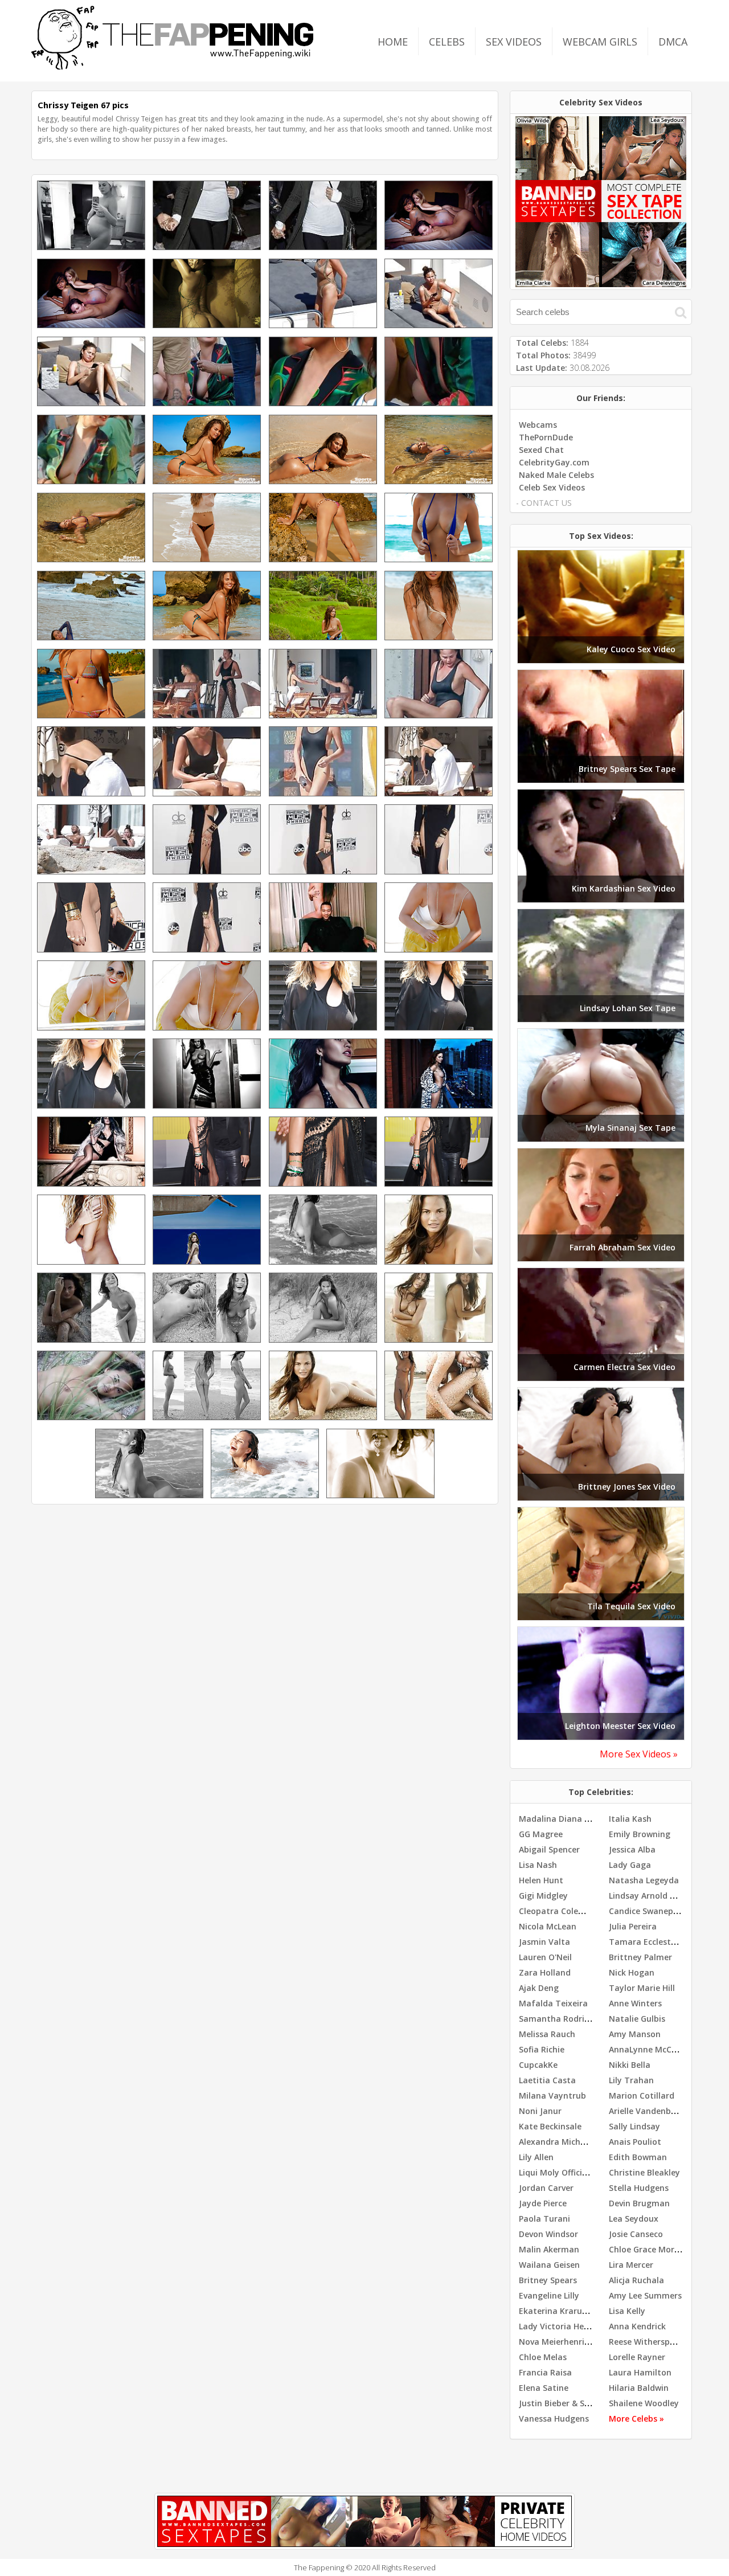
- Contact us (544, 503)
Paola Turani (544, 2219)
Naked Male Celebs (556, 475)
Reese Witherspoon (647, 2342)
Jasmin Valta (544, 1942)
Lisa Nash (538, 1865)
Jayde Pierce (543, 2203)
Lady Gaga (630, 1865)
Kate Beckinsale (550, 2126)
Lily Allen (536, 2157)
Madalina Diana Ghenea (567, 1819)
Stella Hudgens (639, 2188)
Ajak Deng (539, 1988)
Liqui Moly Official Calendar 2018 (583, 2172)
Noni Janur (540, 2111)
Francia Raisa (545, 2372)
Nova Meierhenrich (556, 2342)
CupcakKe (538, 2065)
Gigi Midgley (543, 1896)
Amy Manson (635, 2034)
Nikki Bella (630, 2065)
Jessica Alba (632, 1849)
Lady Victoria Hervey (560, 2326)
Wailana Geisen (549, 2265)
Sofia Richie (542, 2049)
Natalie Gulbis (637, 2019)
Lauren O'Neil (545, 1957)
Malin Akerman (549, 2249)
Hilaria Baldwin (639, 2388)
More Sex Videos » (639, 1754)
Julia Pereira (633, 1926)
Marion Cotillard (642, 2095)
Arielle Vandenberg (646, 2111)
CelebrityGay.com (554, 462)
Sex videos (514, 42)
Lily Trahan (631, 2080)
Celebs (447, 42)
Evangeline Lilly (549, 2295)
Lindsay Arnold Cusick (652, 1896)
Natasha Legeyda (644, 1880)
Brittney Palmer (640, 1957)
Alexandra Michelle (556, 2142)
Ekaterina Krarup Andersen (573, 2311)
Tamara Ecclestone (647, 1942)
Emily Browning (640, 1834)
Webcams (538, 425)
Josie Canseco (636, 2234)
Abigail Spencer (549, 1849)
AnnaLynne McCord (647, 2049)
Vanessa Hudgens (554, 2418)
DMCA (673, 42)
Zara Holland (545, 1972)
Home (393, 42)
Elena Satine (544, 2388)
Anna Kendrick (637, 2326)
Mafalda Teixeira (553, 2003)
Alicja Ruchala (636, 2280)
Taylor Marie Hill (642, 1988)
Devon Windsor (548, 2234)
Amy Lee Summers (645, 2295)
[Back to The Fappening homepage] (173, 66)
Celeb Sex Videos (552, 487)
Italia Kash (630, 1819)
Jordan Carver (546, 2188)
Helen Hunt (541, 1880)
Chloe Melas (543, 2357)
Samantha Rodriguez (561, 2019)
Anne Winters (635, 2003)
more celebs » (636, 2418)
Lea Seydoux (634, 2219)
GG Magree (541, 1834)
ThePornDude (546, 437)
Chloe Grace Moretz (648, 2249)
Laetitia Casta (547, 2080)
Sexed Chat (541, 450)
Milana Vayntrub (552, 2095)
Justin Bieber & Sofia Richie (572, 2403)
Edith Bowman (638, 2157)
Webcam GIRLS (600, 42)
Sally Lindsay (634, 2126)
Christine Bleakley (644, 2172)
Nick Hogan (632, 1972)
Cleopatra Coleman (558, 1911)
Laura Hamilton (640, 2372)
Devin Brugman (639, 2203)
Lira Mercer (631, 2265)
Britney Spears (548, 2280)
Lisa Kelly (627, 2311)
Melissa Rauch (547, 2034)
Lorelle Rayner (637, 2357)
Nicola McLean (548, 1926)
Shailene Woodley (644, 2403)
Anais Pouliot (635, 2142)
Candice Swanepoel (647, 1911)
